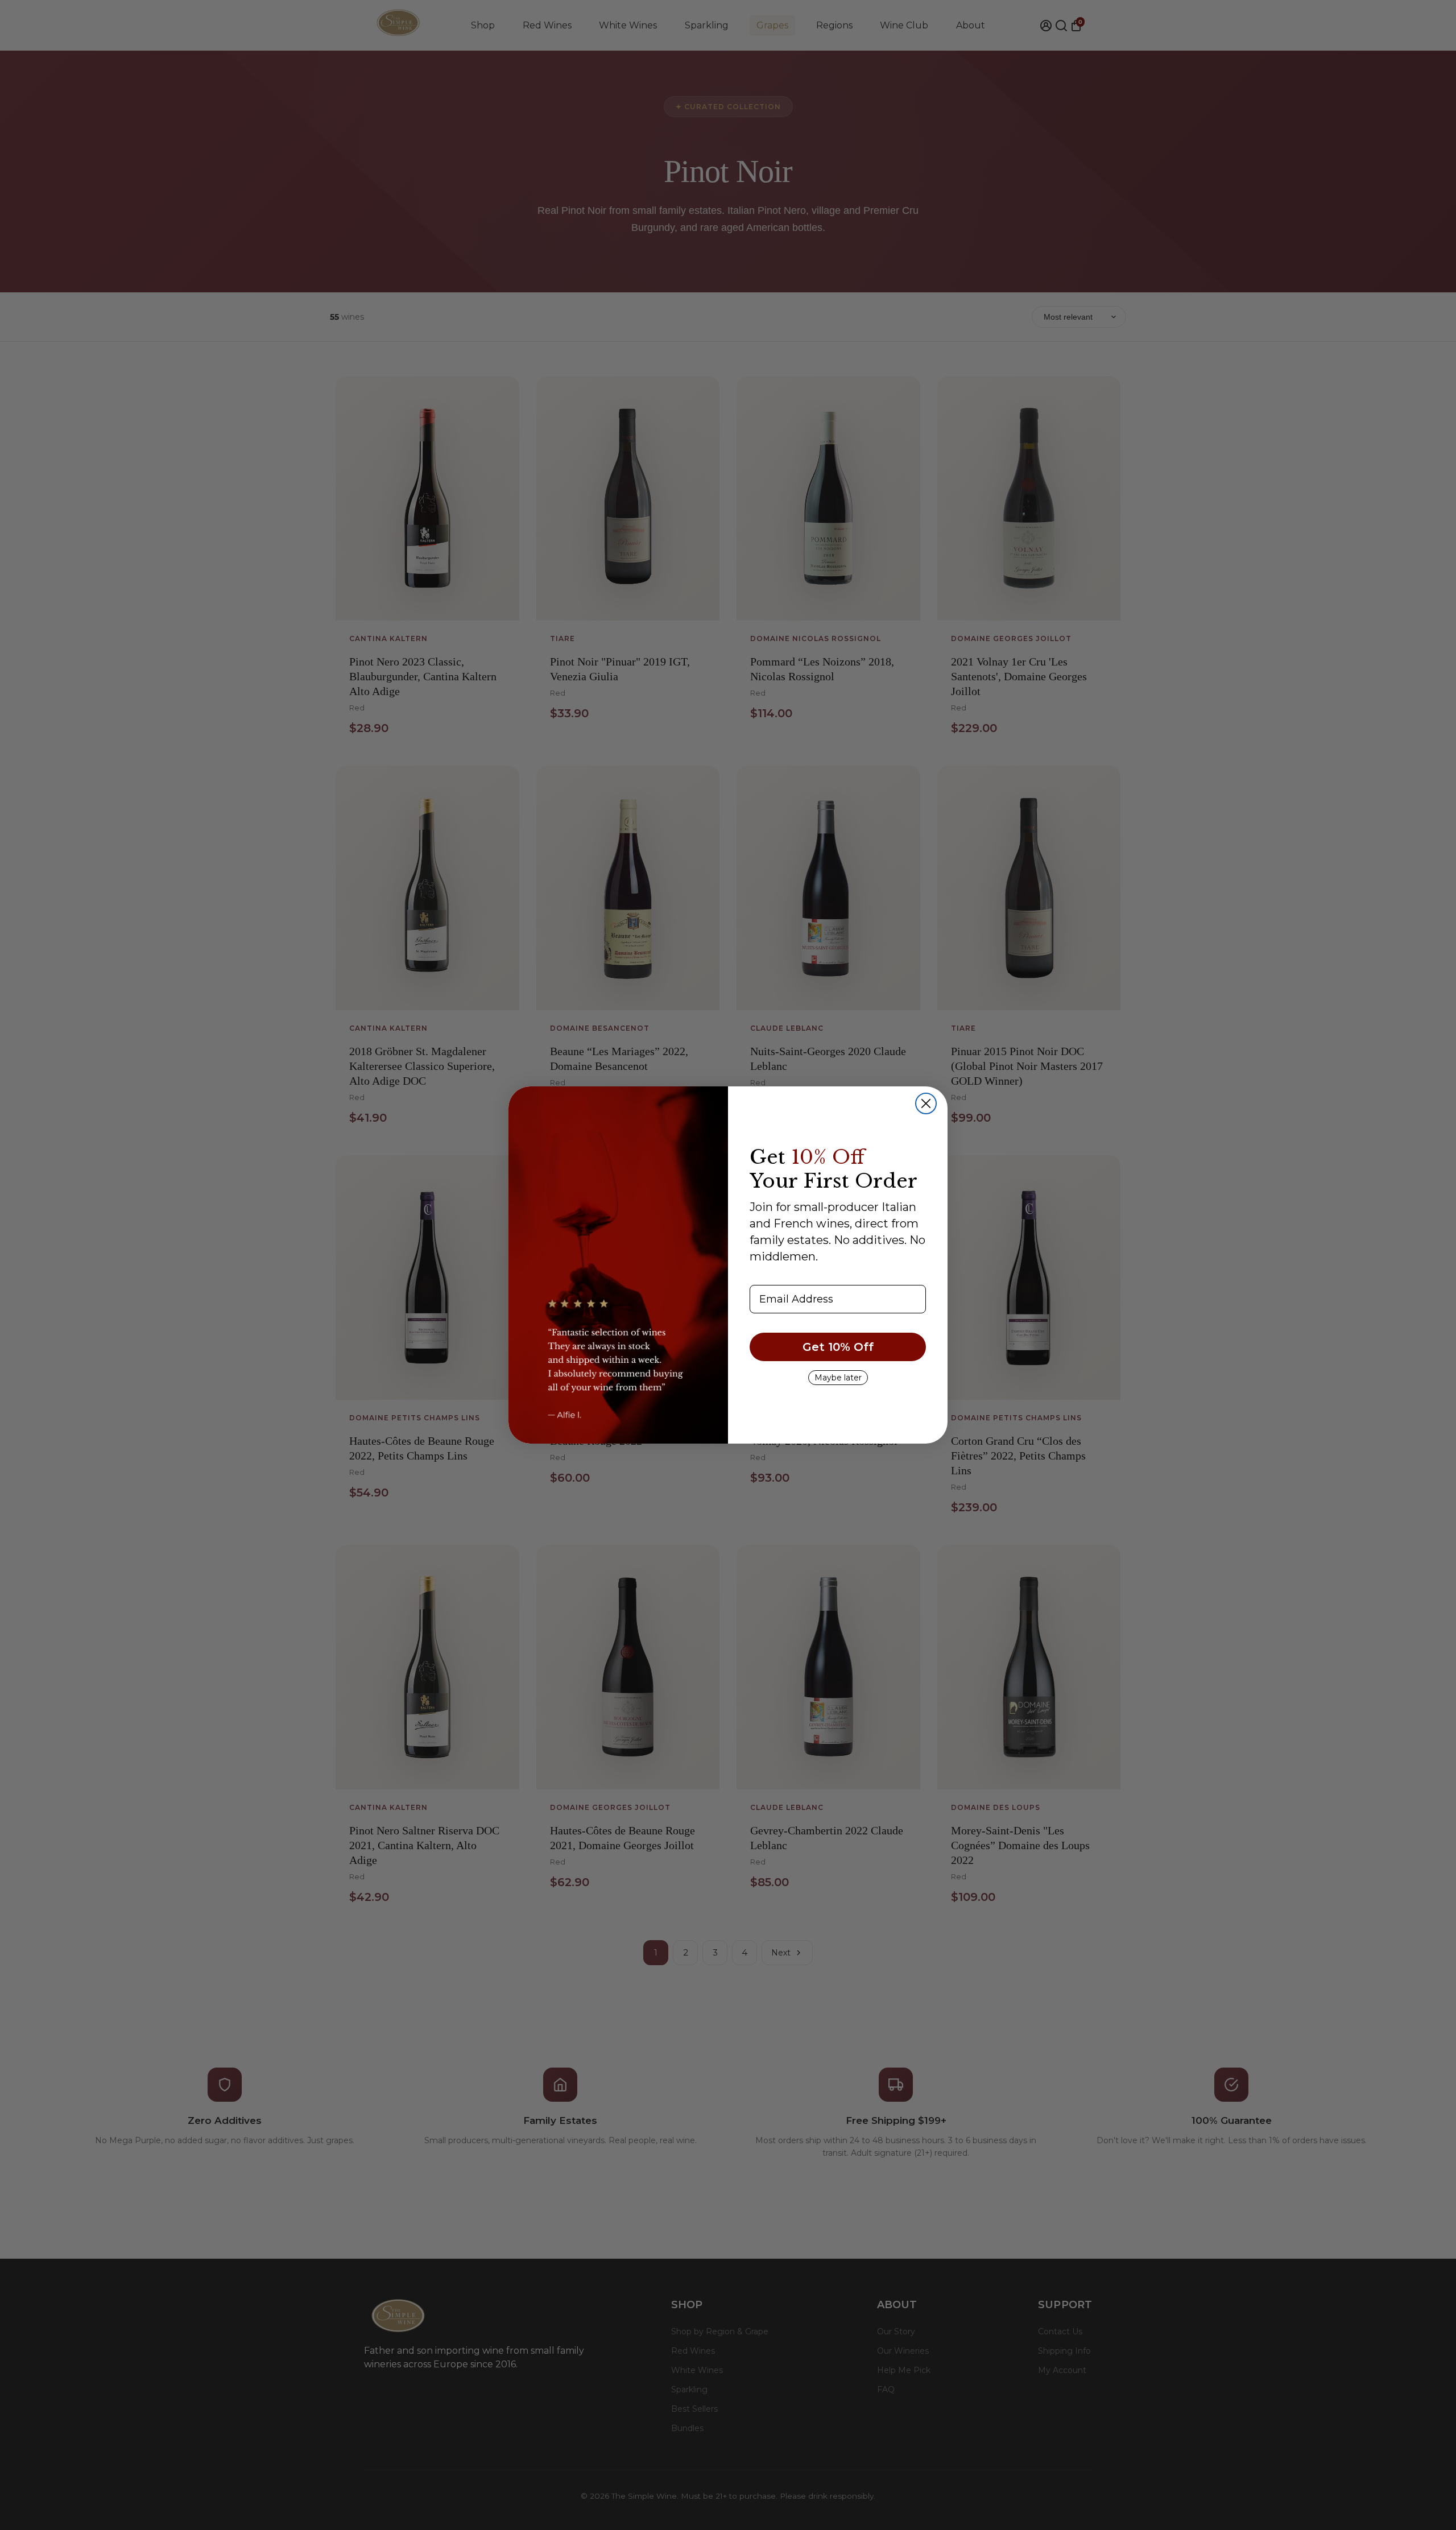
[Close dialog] (926, 1103)
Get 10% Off (838, 1347)
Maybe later (838, 1378)
